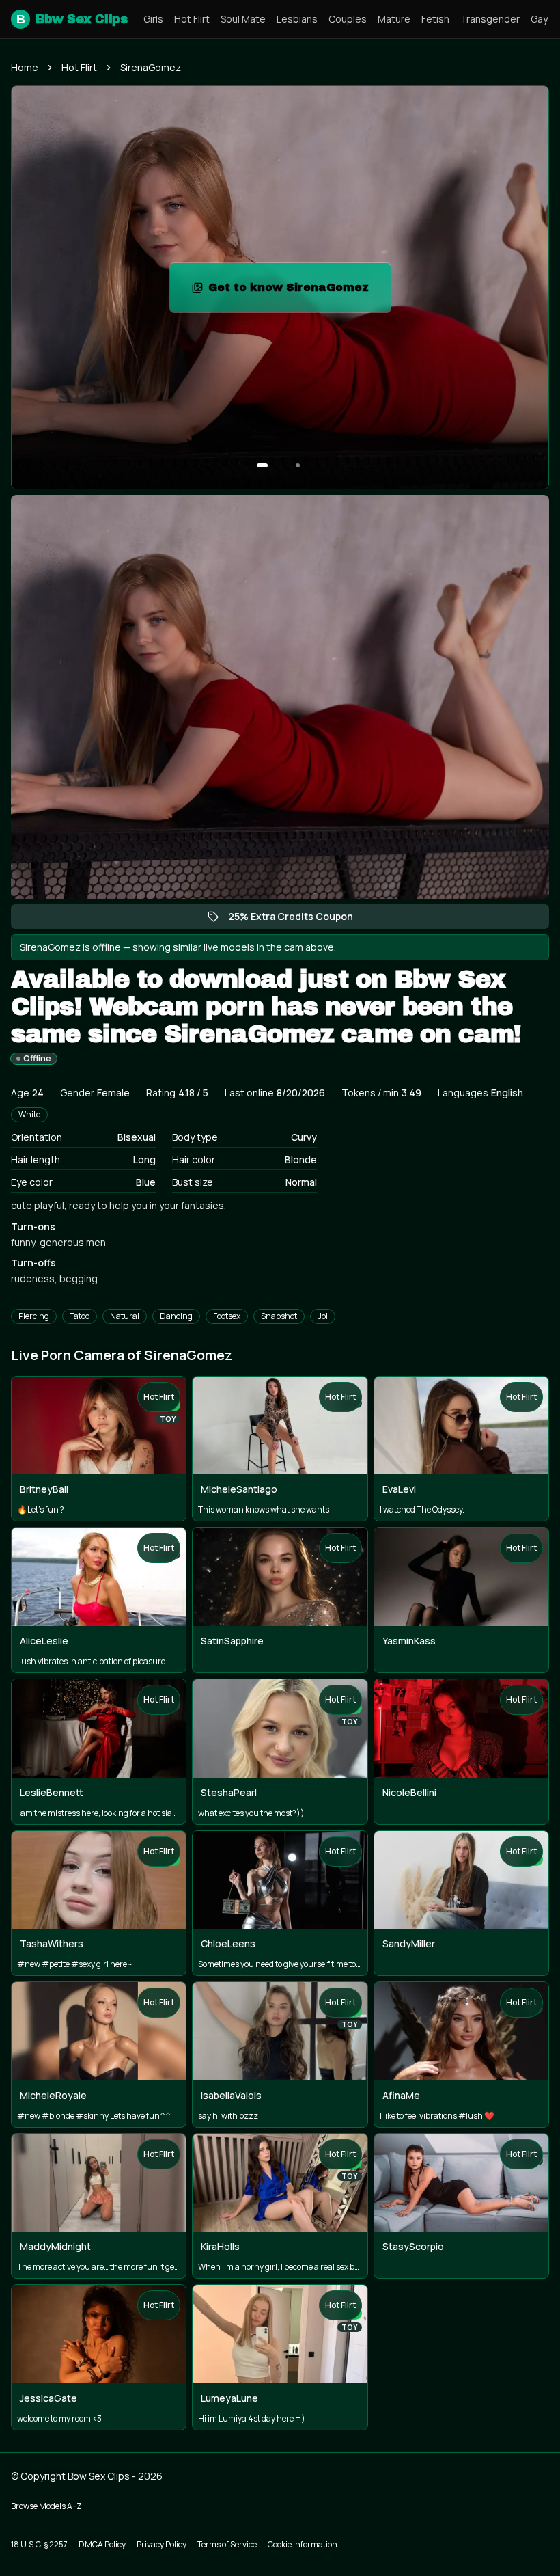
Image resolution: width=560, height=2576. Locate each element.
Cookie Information (303, 2544)
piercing (34, 1316)
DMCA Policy (102, 2544)
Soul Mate (243, 19)
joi (323, 1316)
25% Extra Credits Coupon (297, 919)
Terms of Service (227, 2544)
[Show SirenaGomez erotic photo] (262, 465)
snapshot (279, 1316)
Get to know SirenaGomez (299, 292)
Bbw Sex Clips (72, 19)
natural (125, 1316)
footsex (227, 1316)
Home (25, 67)
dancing (176, 1316)
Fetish (435, 19)
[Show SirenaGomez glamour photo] (298, 465)
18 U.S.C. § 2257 (39, 2544)
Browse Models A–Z (46, 2506)
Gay (539, 19)
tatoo (80, 1316)
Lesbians (297, 19)
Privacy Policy (162, 2544)
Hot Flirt (192, 19)
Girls (153, 19)
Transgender (490, 19)
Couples (348, 19)
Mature (394, 19)
